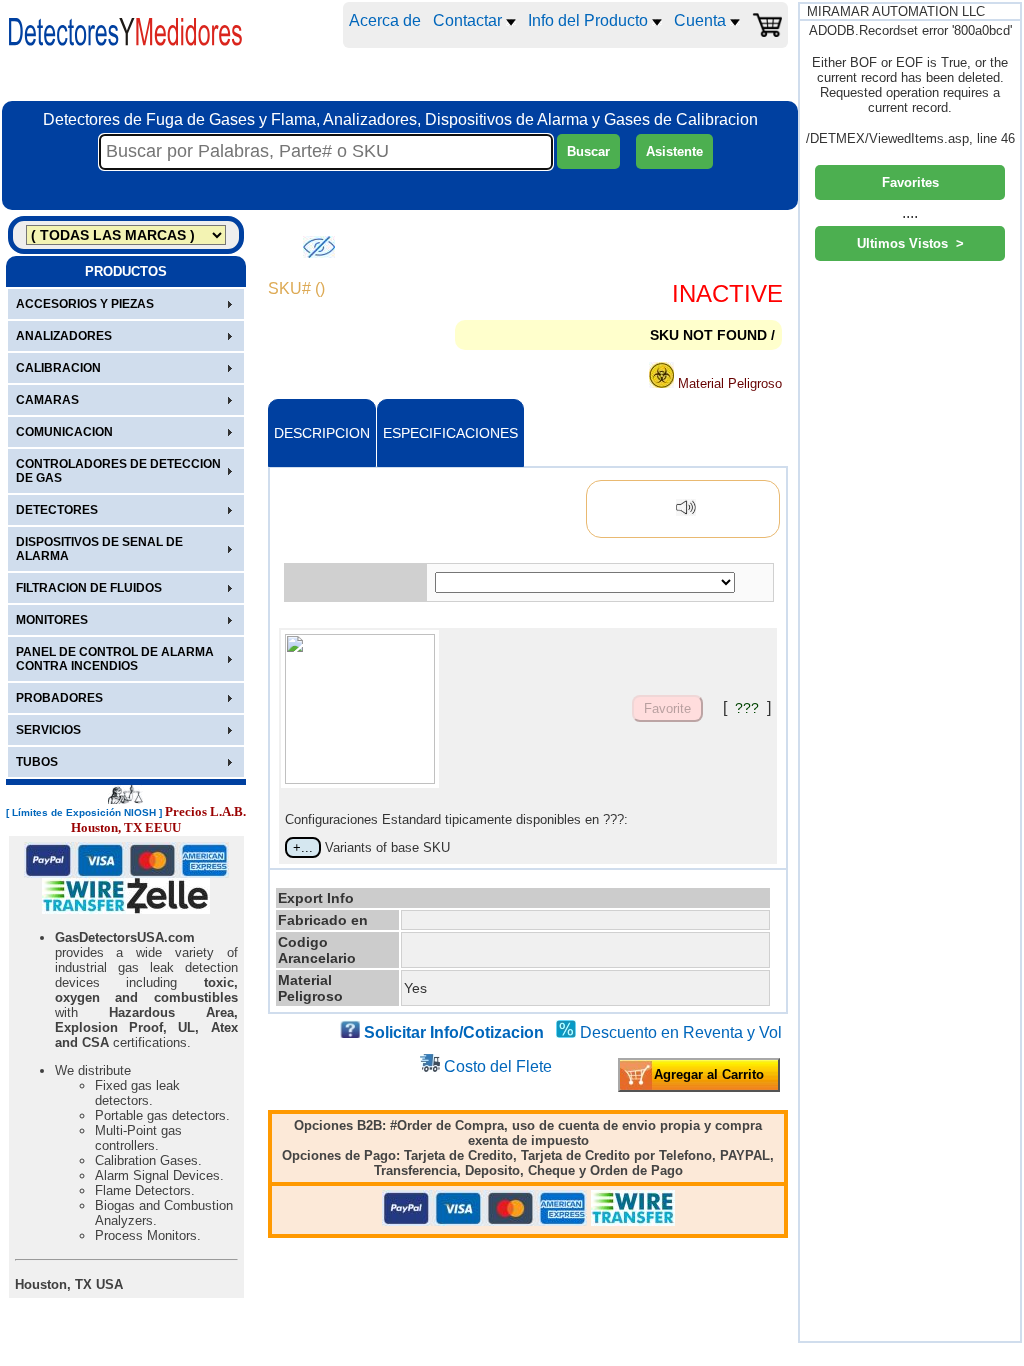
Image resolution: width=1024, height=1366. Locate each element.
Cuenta (702, 20)
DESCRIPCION (322, 433)
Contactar (469, 20)
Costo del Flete (498, 1066)
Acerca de (385, 20)
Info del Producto (590, 20)
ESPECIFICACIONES (450, 433)
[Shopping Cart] (767, 25)
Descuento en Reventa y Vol (681, 1032)
